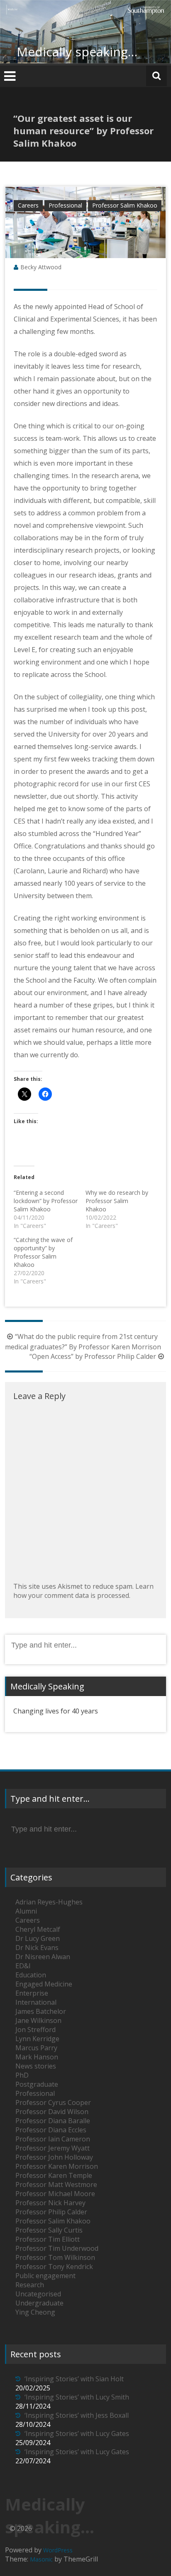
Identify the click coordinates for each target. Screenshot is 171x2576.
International (36, 2002)
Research (30, 2285)
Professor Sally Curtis (49, 2230)
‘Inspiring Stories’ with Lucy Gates (77, 2433)
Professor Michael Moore (55, 2194)
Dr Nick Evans (37, 1948)
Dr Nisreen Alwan (43, 1957)
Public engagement (45, 2276)
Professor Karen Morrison (57, 2166)
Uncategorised (38, 2294)
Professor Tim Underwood (57, 2248)
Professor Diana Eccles (51, 2130)
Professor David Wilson (52, 2112)
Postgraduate (37, 2084)
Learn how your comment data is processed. (83, 1591)
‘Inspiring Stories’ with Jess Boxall (77, 2415)
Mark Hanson (37, 2057)
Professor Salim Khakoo (125, 205)
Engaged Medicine (44, 1984)
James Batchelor (41, 2011)
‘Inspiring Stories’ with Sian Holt (74, 2379)
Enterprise (32, 1993)
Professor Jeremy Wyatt (53, 2148)
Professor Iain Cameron (53, 2139)
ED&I (23, 1966)
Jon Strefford (35, 2030)
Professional (65, 205)
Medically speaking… (77, 52)
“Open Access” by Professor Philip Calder (93, 1356)
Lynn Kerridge (37, 2039)
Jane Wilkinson (38, 2020)
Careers (28, 205)
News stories (36, 2066)
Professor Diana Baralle (53, 2121)
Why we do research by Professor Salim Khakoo (117, 1201)
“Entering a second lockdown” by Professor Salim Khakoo (46, 1201)
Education (31, 1975)
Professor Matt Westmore (56, 2185)
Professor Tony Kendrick (54, 2267)
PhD (22, 2075)
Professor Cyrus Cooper (53, 2102)
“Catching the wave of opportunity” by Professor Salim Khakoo (43, 1252)
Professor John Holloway (54, 2157)
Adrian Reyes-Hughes (49, 1902)
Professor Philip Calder (51, 2212)
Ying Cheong (35, 2312)
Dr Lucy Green (38, 1938)
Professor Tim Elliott (48, 2239)
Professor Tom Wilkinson (55, 2257)
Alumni (26, 1911)
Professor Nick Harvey (50, 2203)
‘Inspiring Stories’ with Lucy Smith (77, 2397)
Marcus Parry (36, 2048)
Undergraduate (39, 2303)
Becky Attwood (41, 267)
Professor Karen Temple (54, 2175)
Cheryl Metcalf (38, 1929)
